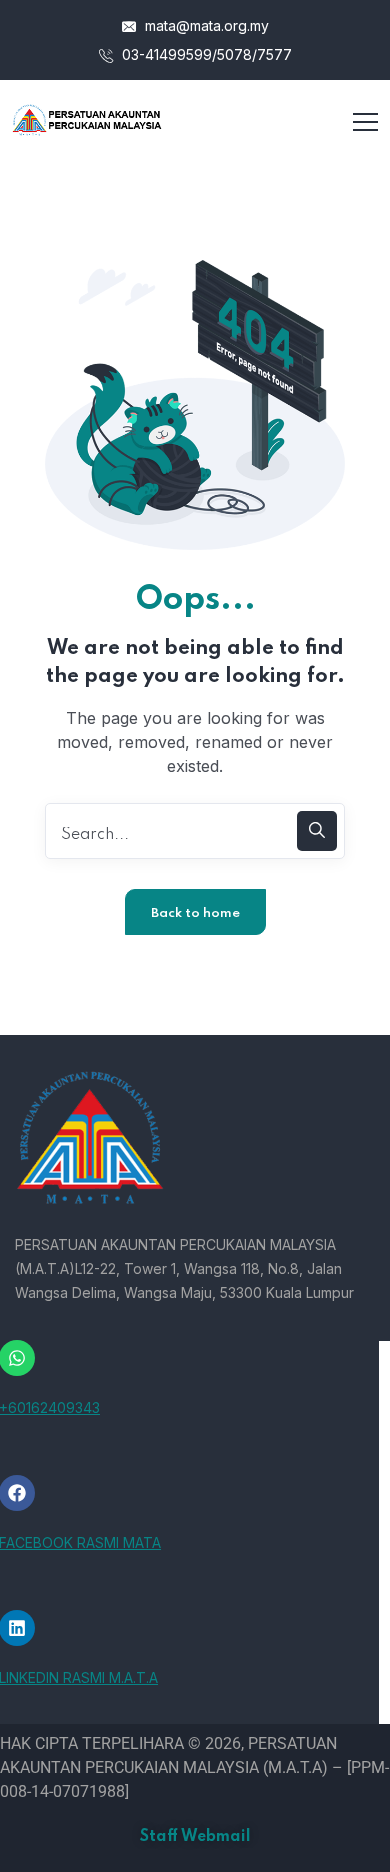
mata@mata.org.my (205, 25)
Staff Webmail (195, 1837)
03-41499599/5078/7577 (205, 54)
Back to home (195, 913)
